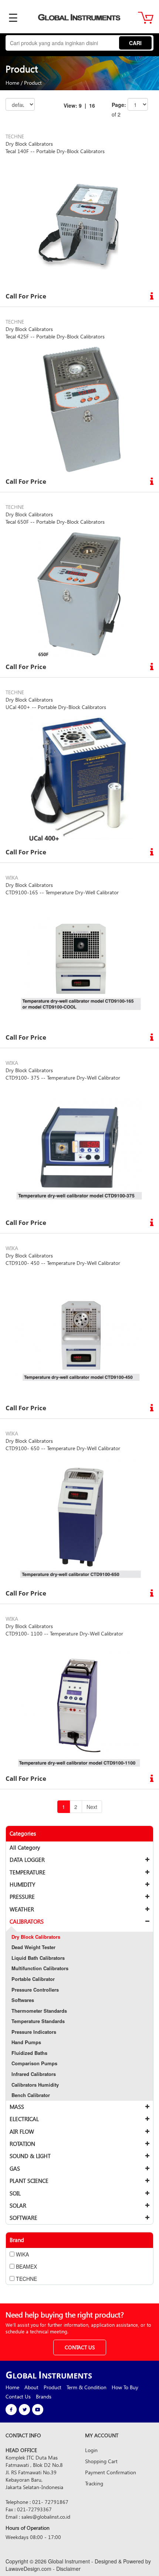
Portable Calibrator (33, 1979)
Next (92, 1807)
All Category (25, 1847)
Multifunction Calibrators (40, 1968)
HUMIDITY (22, 1884)
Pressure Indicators (34, 2032)
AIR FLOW (22, 2131)
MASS (17, 2107)
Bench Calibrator (31, 2095)
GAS (15, 2168)
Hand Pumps (26, 2042)
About (31, 2387)
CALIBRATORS (27, 1921)
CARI (135, 43)
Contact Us (18, 2396)
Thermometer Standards (39, 2011)
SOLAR (18, 2205)
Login (91, 2450)
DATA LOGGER (27, 1860)
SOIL (15, 2193)
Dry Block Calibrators (36, 1937)
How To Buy (125, 2387)
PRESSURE (22, 1897)
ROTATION (22, 2144)
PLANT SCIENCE (29, 2181)
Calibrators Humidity (35, 2085)
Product (33, 83)
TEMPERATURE (28, 1872)
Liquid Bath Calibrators (38, 1958)
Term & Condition (87, 2387)
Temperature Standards (38, 2021)
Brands (44, 2396)
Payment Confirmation (111, 2472)
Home (12, 83)
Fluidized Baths (29, 2053)
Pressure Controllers (35, 1990)
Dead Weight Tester (33, 1947)
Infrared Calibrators (34, 2074)
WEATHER (22, 1909)
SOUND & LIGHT (30, 2156)
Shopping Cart (101, 2461)
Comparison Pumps (34, 2063)
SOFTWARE (23, 2218)
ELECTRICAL (24, 2119)
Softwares (23, 2000)
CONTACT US (80, 2347)
